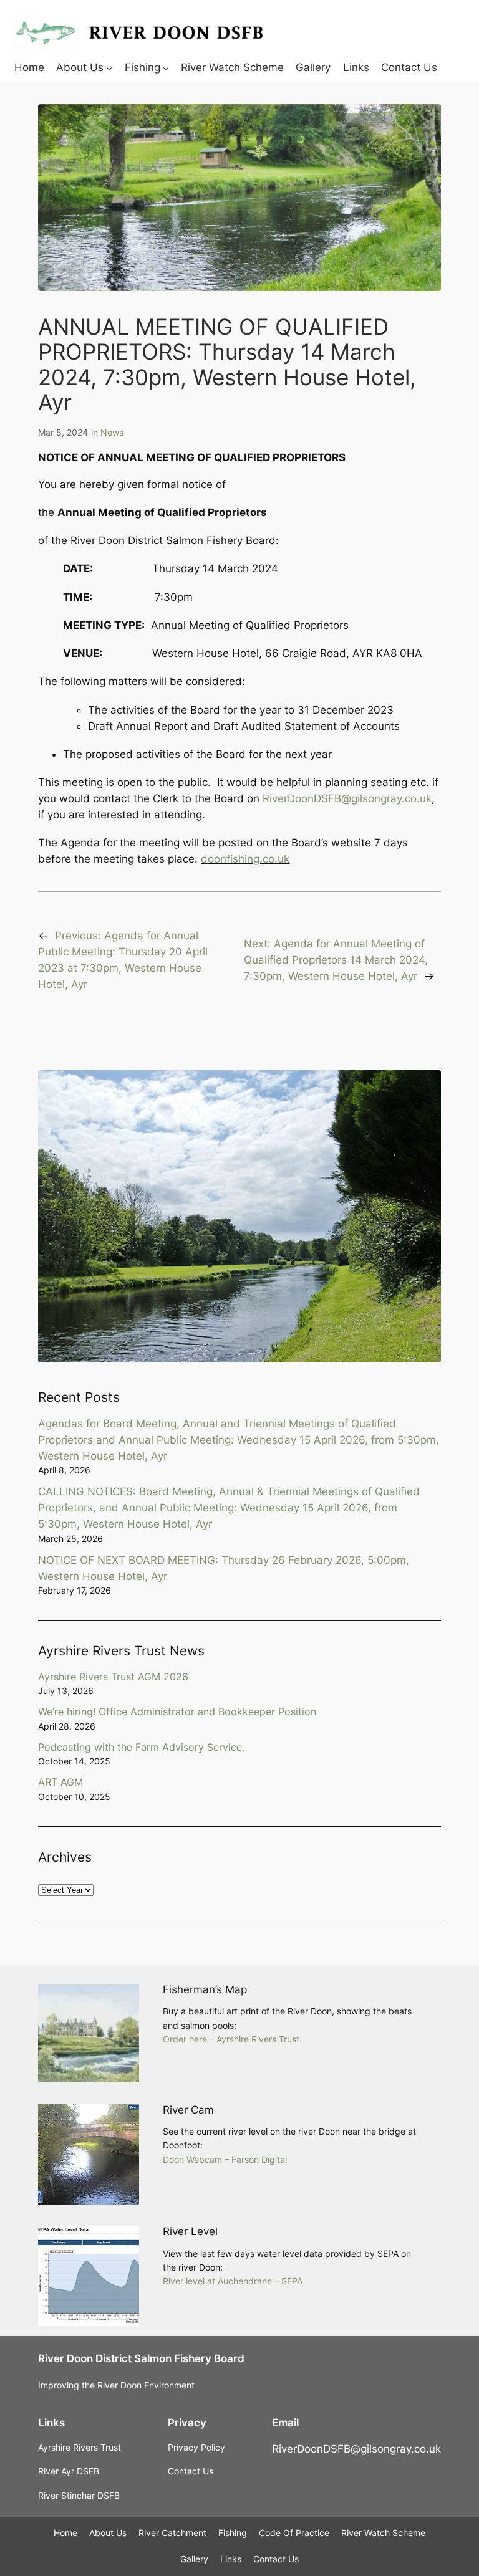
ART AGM (60, 1782)
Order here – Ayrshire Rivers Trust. (232, 2039)
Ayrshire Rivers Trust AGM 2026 (113, 1677)
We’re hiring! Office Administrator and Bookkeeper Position (177, 1712)
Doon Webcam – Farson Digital (225, 2159)
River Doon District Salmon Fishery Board (141, 2358)
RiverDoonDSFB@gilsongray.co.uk (347, 798)
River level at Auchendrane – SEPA (233, 2281)
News (112, 432)
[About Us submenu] (109, 67)
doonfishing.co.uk (245, 859)
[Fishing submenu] (166, 67)
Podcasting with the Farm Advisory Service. (141, 1747)
